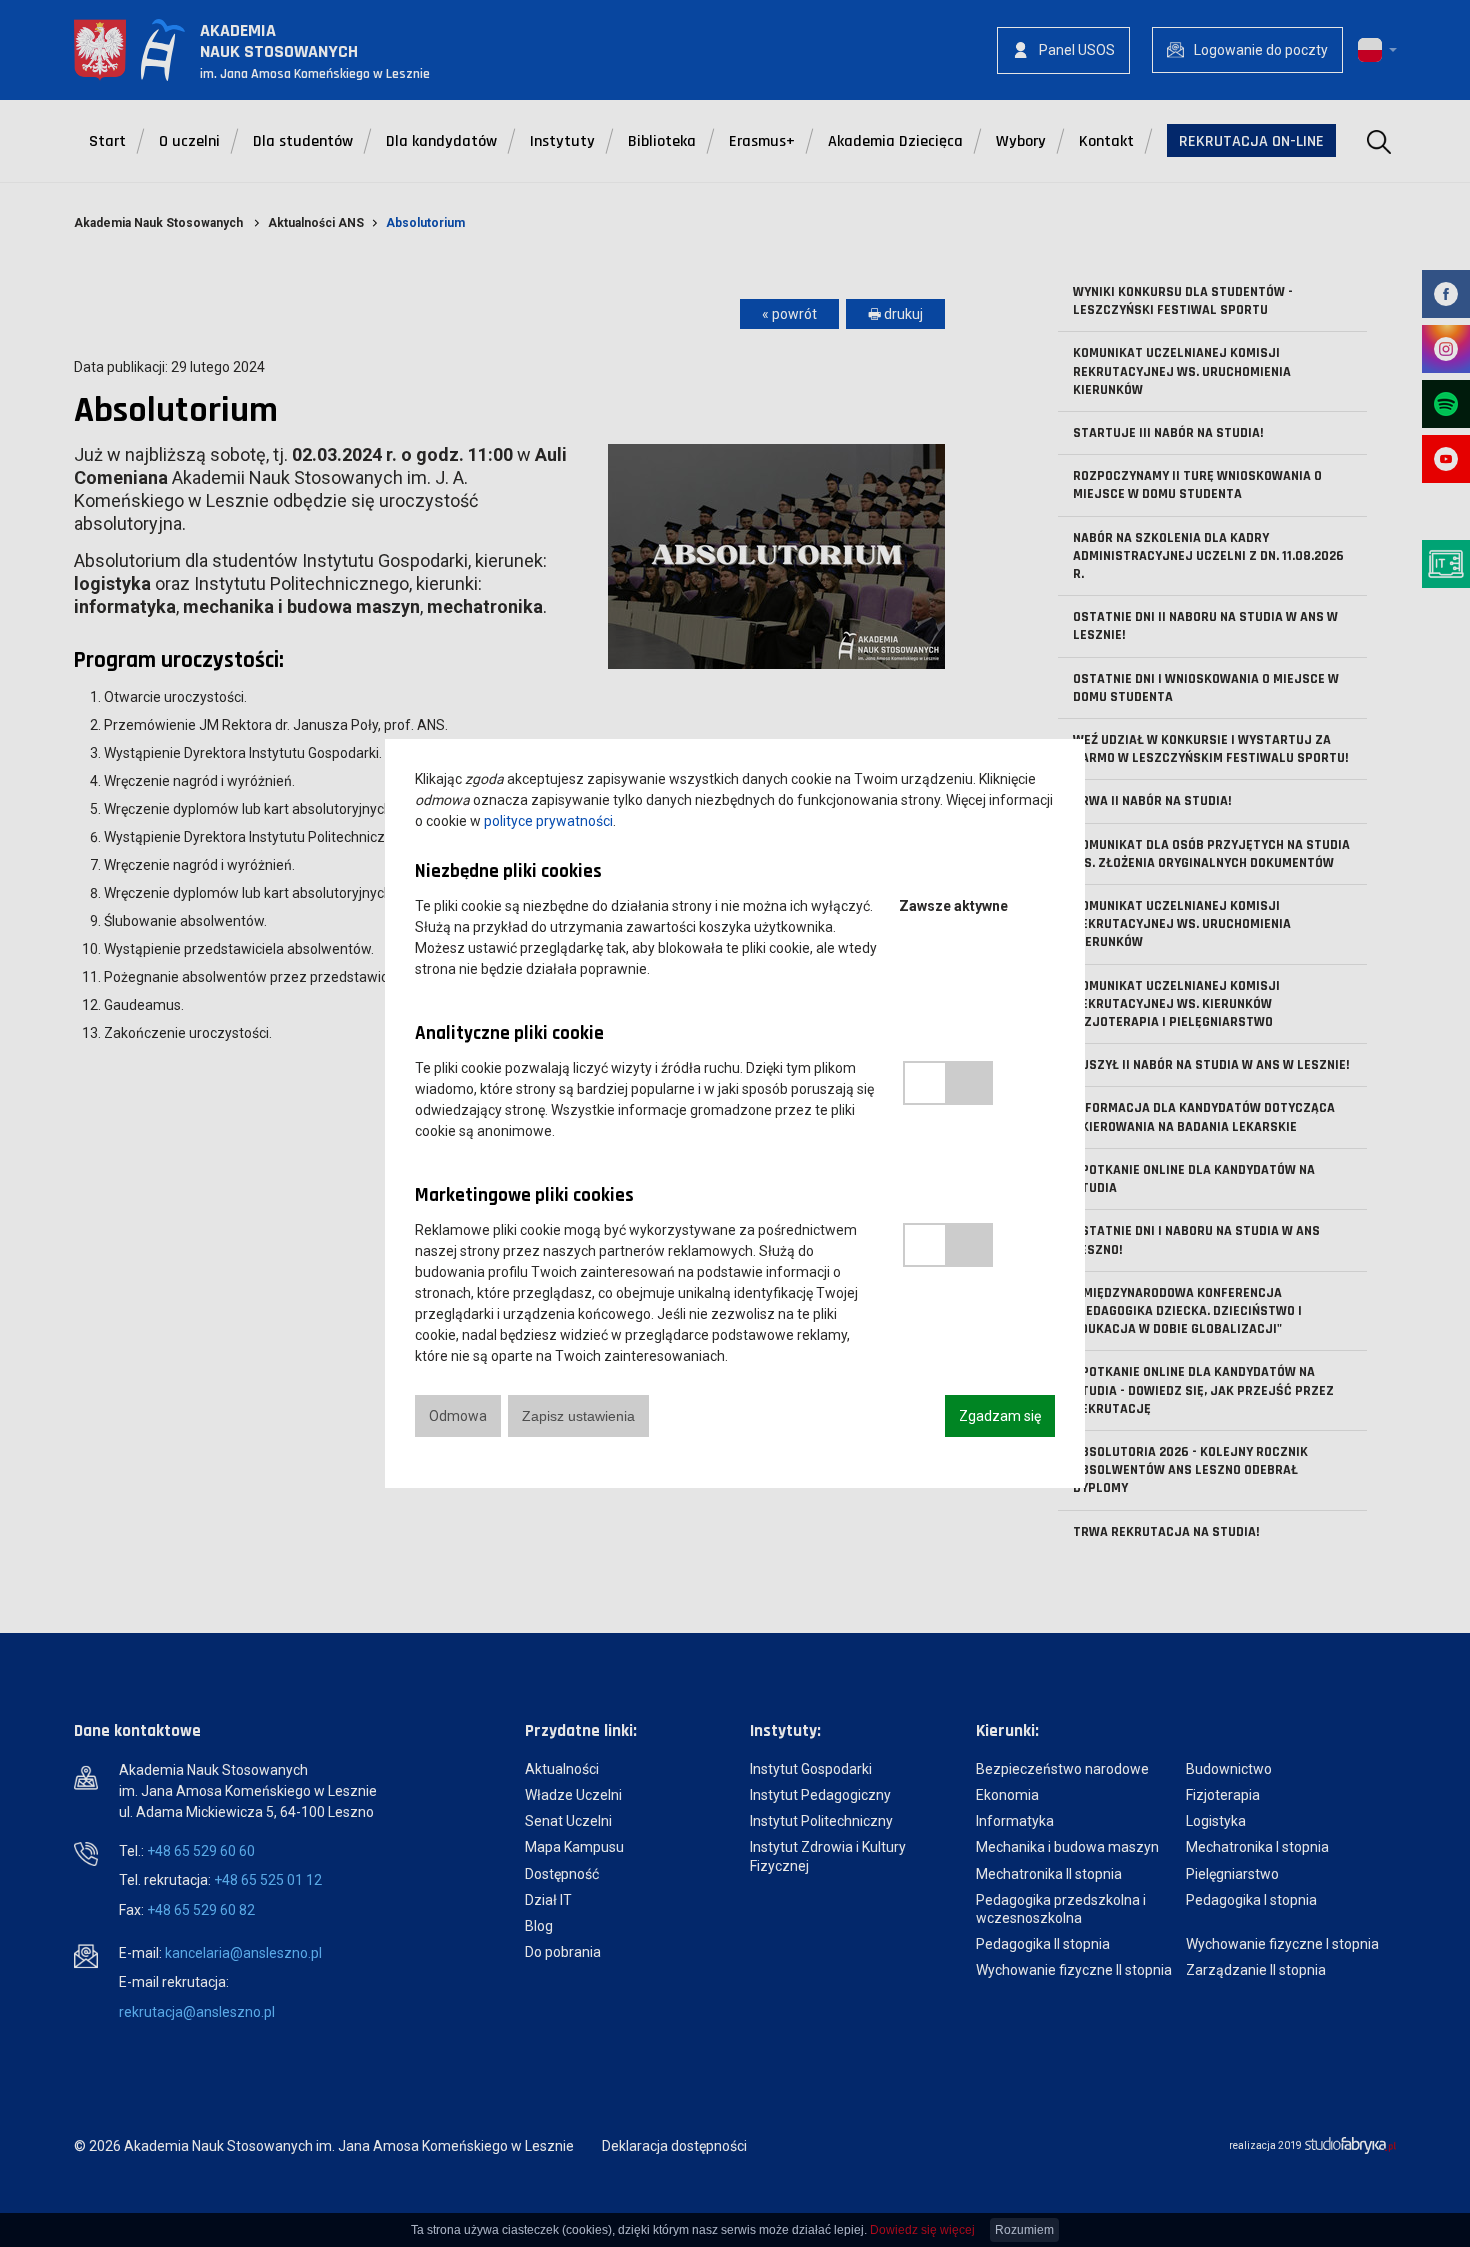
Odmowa (458, 1416)
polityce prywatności (548, 821)
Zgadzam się (1000, 1416)
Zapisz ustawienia (578, 1416)
